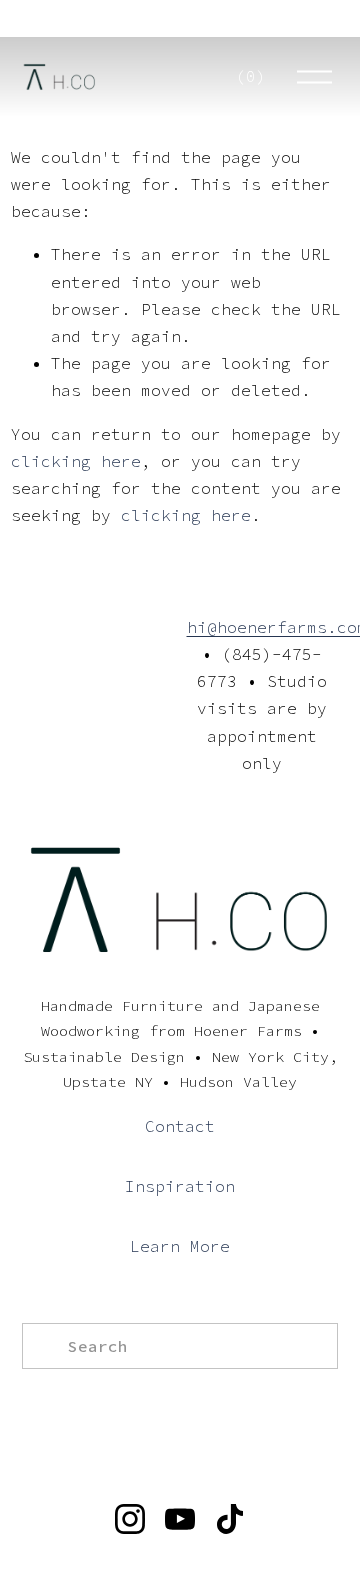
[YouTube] (180, 1519)
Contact (180, 1126)
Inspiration (180, 1186)
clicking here (76, 461)
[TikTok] (230, 1519)
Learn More (180, 1246)
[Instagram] (130, 1519)
